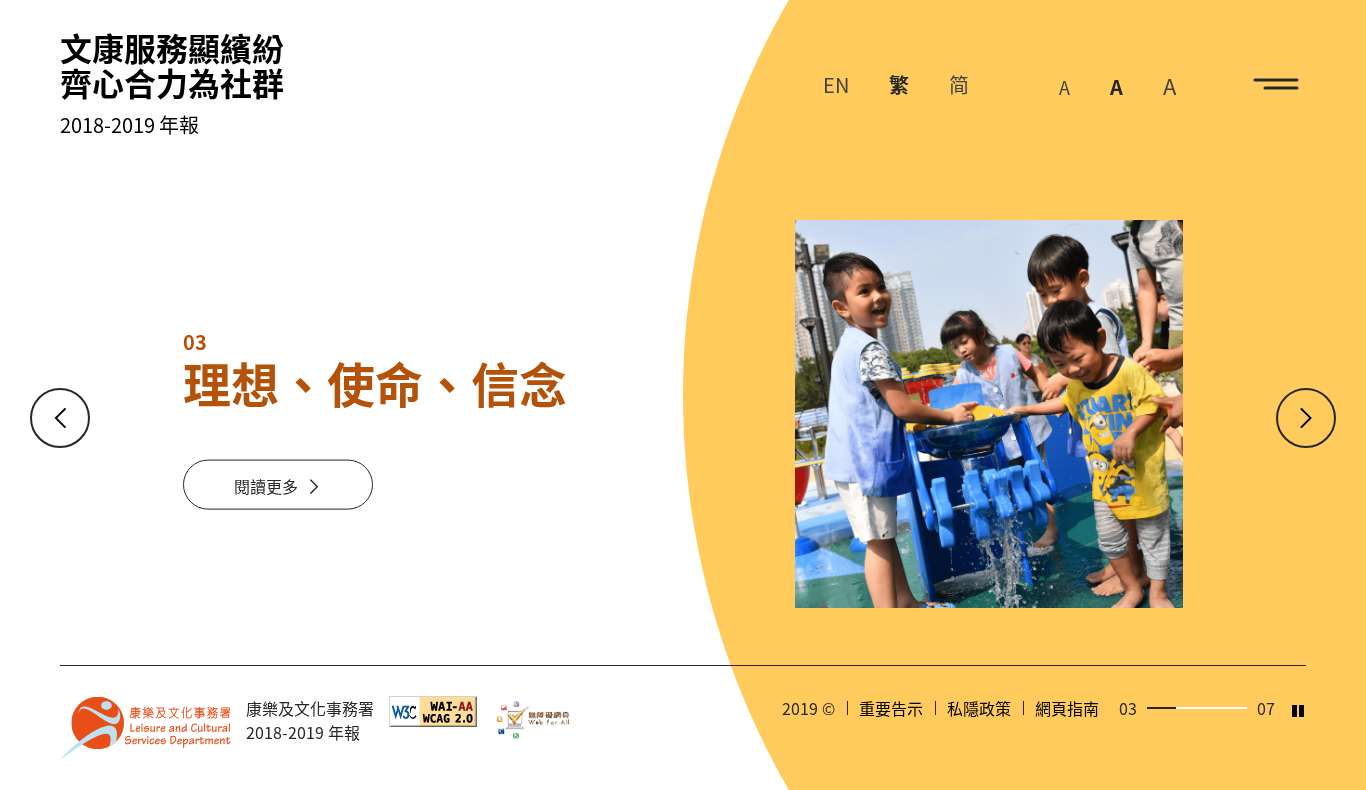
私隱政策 (979, 708)
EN (836, 84)
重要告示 (891, 708)
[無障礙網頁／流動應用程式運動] (536, 719)
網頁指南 (1067, 708)
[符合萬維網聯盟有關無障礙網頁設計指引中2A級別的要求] (433, 709)
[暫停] (1298, 711)
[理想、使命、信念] (989, 414)
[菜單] (1276, 84)
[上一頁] (60, 418)
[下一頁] (1306, 418)
